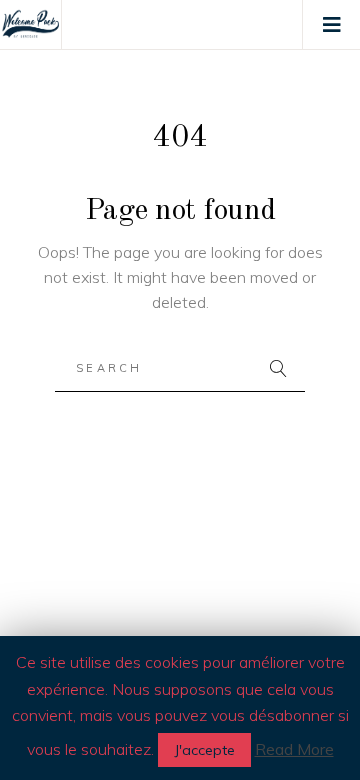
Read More (294, 749)
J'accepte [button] (204, 750)
